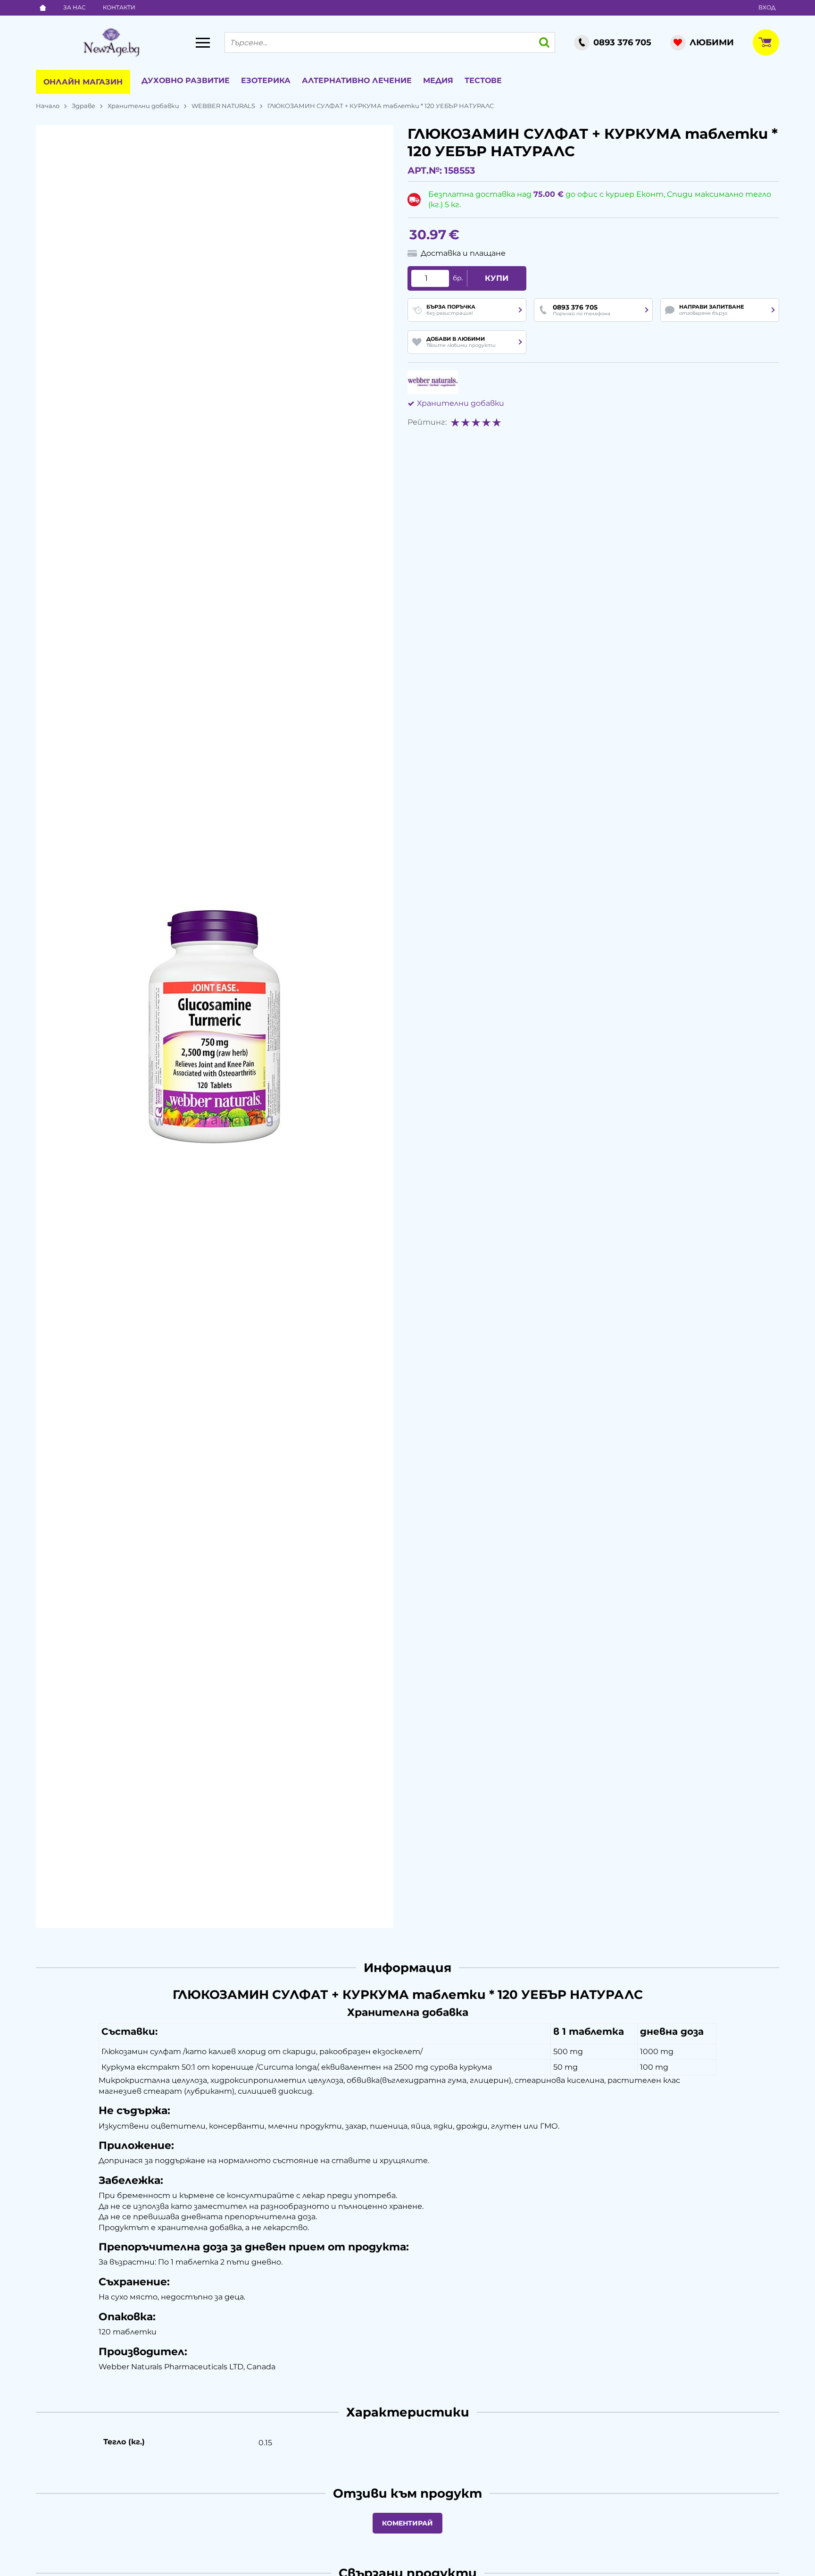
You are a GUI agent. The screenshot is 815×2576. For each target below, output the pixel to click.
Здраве (83, 106)
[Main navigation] (203, 42)
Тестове (483, 80)
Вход (767, 7)
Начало (48, 106)
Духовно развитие (186, 80)
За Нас (75, 7)
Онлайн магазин (83, 82)
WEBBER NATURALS (223, 106)
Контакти (119, 7)
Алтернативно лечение (357, 80)
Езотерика (266, 80)
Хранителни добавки (143, 106)
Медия (438, 80)
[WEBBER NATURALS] (433, 382)
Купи (497, 278)
